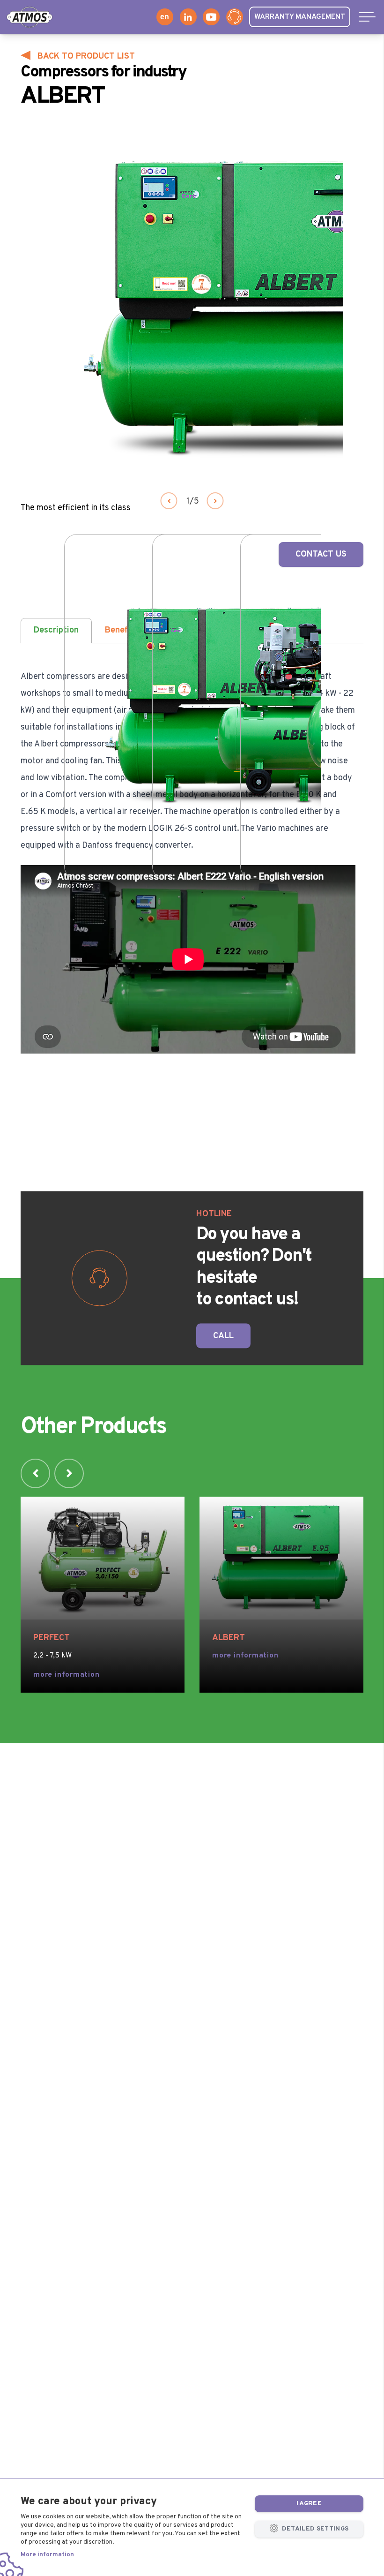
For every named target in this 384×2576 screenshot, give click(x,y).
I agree (309, 2504)
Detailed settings (314, 2529)
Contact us (321, 554)
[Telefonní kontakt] (235, 17)
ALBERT (229, 1638)
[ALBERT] (281, 1558)
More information (47, 2555)
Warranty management (300, 17)
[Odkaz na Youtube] (211, 17)
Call (223, 1336)
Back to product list (86, 56)
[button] (169, 501)
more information (66, 1675)
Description (56, 630)
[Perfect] (103, 1558)
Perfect (52, 1638)
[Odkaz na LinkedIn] (188, 17)
